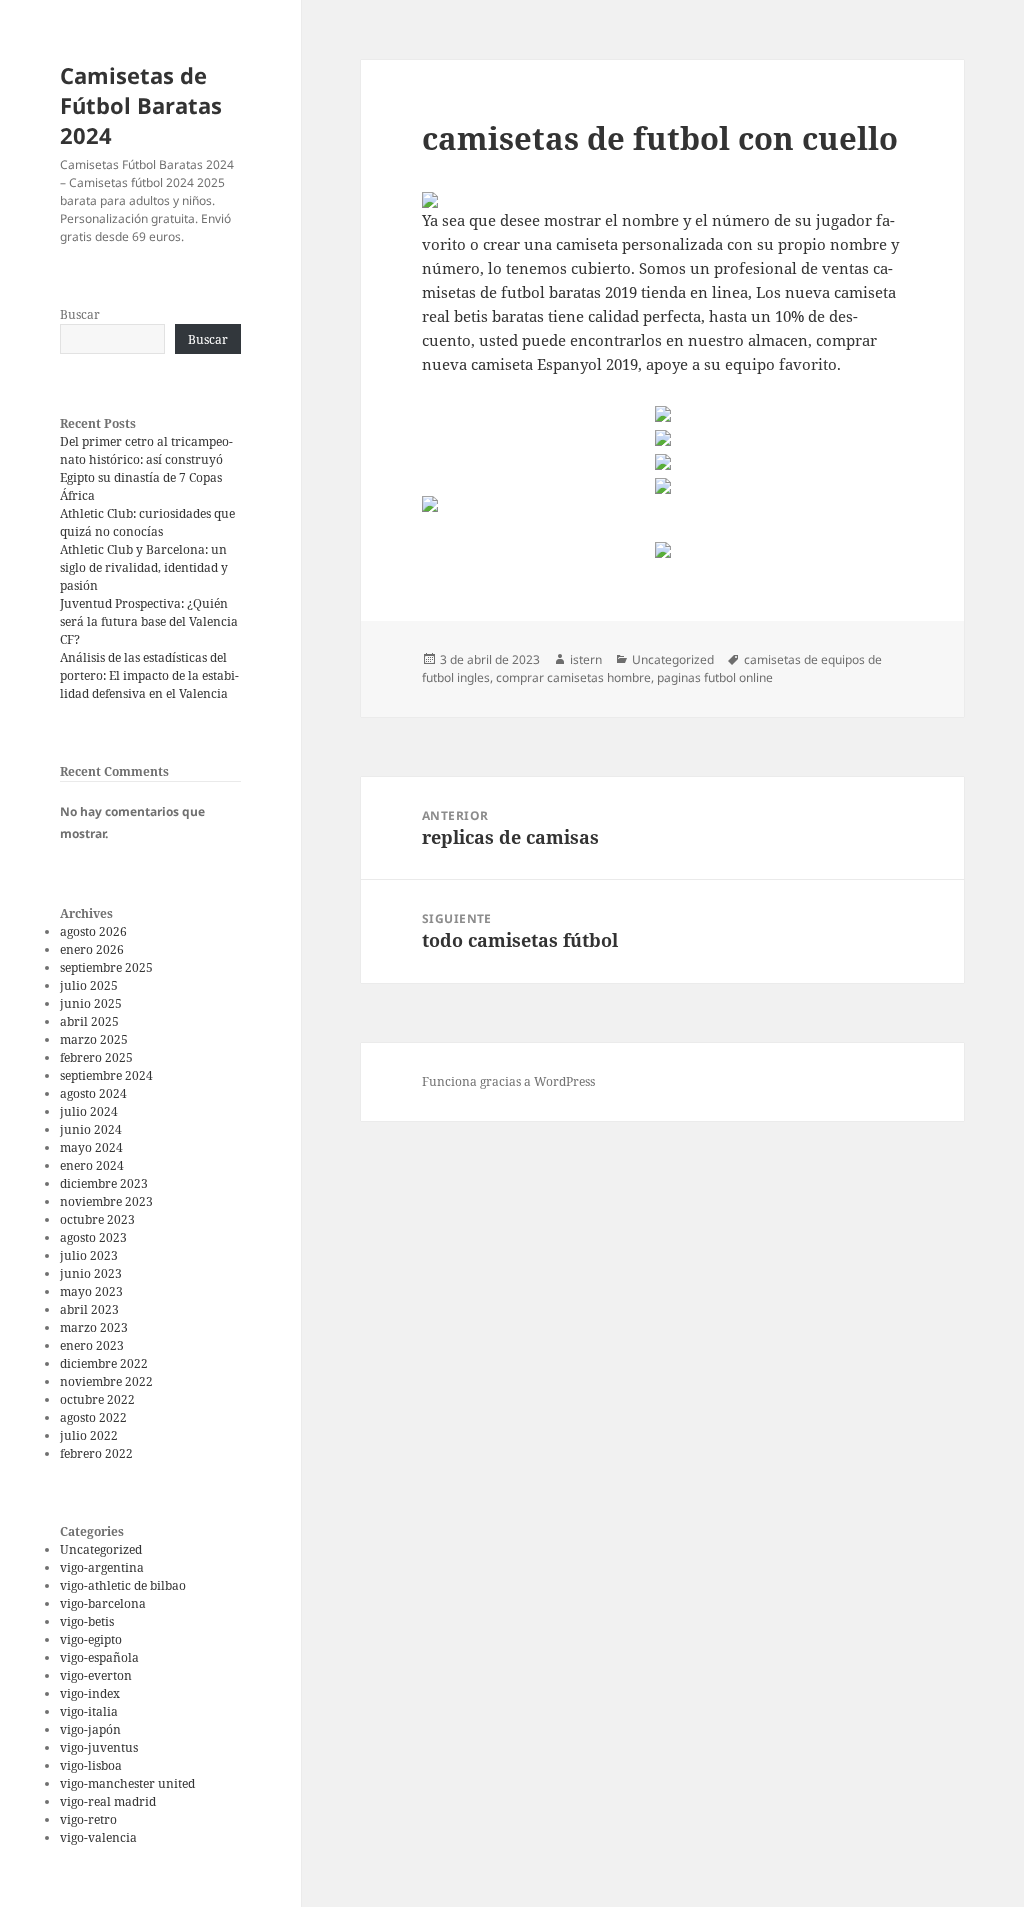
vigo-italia (89, 1711)
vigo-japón (90, 1729)
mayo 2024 (91, 1147)
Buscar (80, 314)
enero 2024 (92, 1165)
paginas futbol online (715, 677)
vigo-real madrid (108, 1801)
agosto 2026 (93, 931)
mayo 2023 (91, 1291)
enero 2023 (92, 1345)
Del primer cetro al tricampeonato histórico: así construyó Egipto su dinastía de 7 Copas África (146, 468)
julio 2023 (89, 1255)
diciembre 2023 (104, 1183)
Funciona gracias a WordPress (508, 1081)
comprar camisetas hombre (573, 677)
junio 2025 (91, 1003)
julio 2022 (89, 1435)
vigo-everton (96, 1675)
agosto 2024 (93, 1093)
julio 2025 (89, 985)
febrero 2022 (96, 1453)
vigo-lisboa (91, 1765)
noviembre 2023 (106, 1201)
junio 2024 (91, 1129)
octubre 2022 (97, 1399)
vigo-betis (87, 1621)
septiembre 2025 (106, 967)
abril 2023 (89, 1309)
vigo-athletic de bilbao (123, 1585)
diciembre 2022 (104, 1363)
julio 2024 (89, 1111)
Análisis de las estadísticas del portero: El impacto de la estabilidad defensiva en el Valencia (149, 675)
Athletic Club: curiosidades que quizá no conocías (147, 522)
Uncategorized (101, 1549)
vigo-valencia (98, 1837)
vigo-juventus (99, 1747)
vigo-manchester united (127, 1783)
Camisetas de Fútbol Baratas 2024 (141, 105)
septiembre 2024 (106, 1075)
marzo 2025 (94, 1039)
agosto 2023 (93, 1237)
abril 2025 (89, 1021)
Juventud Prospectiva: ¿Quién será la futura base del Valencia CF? (149, 621)
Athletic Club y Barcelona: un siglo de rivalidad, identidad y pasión (144, 567)
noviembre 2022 (106, 1381)
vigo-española (99, 1657)
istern (586, 659)
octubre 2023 (97, 1219)
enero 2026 (92, 949)
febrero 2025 (96, 1057)
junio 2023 (91, 1273)
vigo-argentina (102, 1567)
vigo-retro (88, 1819)
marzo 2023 (94, 1327)
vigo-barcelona (103, 1603)
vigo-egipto (91, 1639)
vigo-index (90, 1693)
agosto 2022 (93, 1417)
